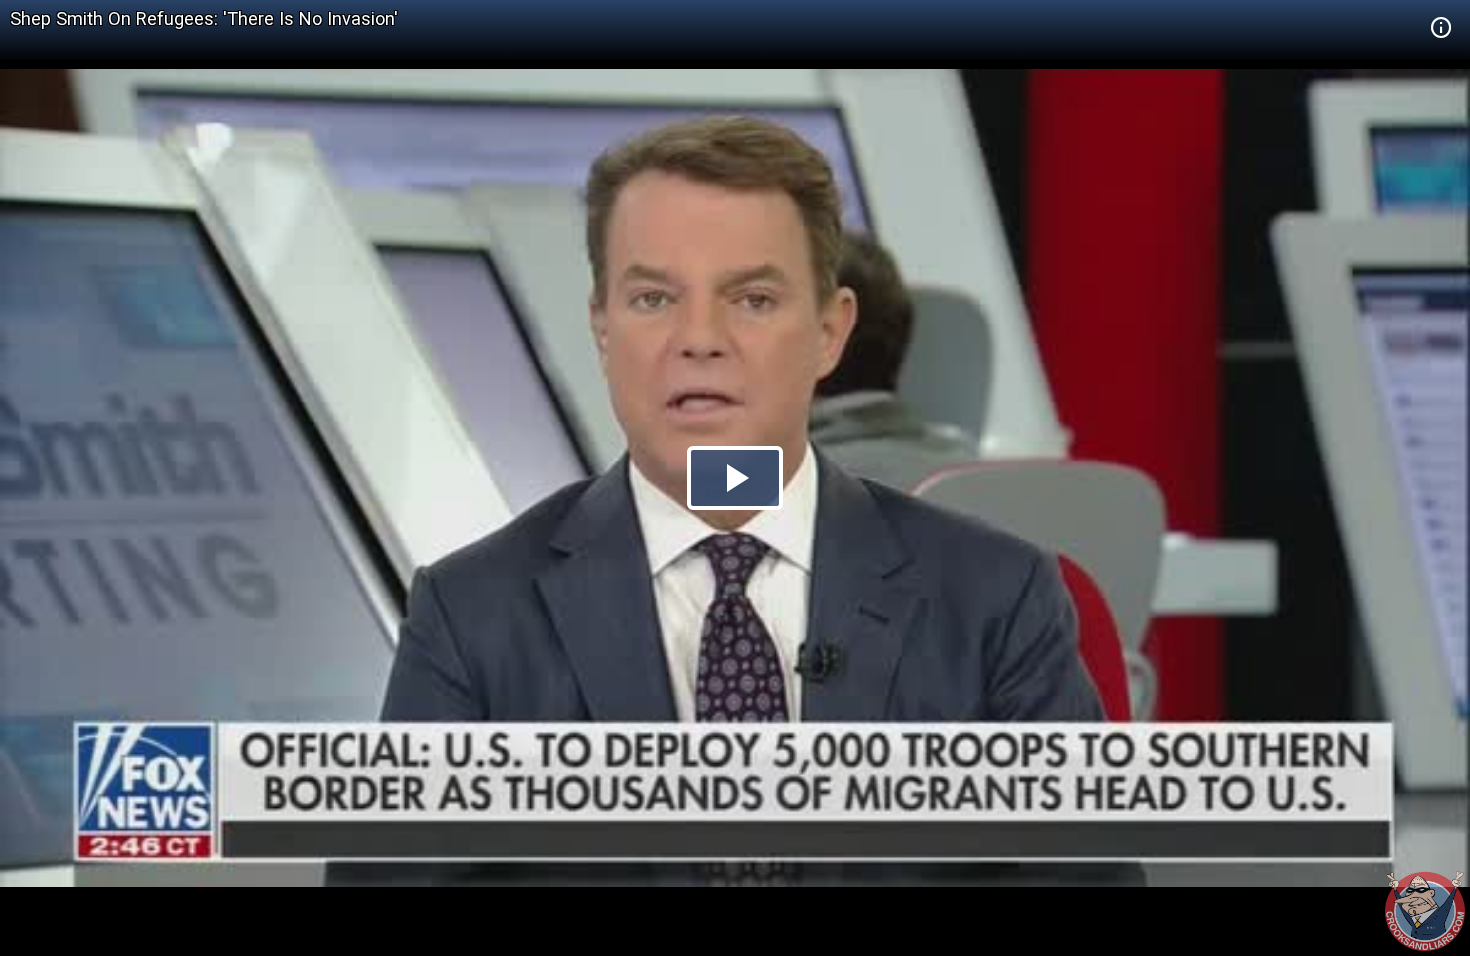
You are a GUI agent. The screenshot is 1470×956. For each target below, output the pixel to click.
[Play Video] (735, 478)
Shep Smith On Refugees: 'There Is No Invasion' (204, 18)
